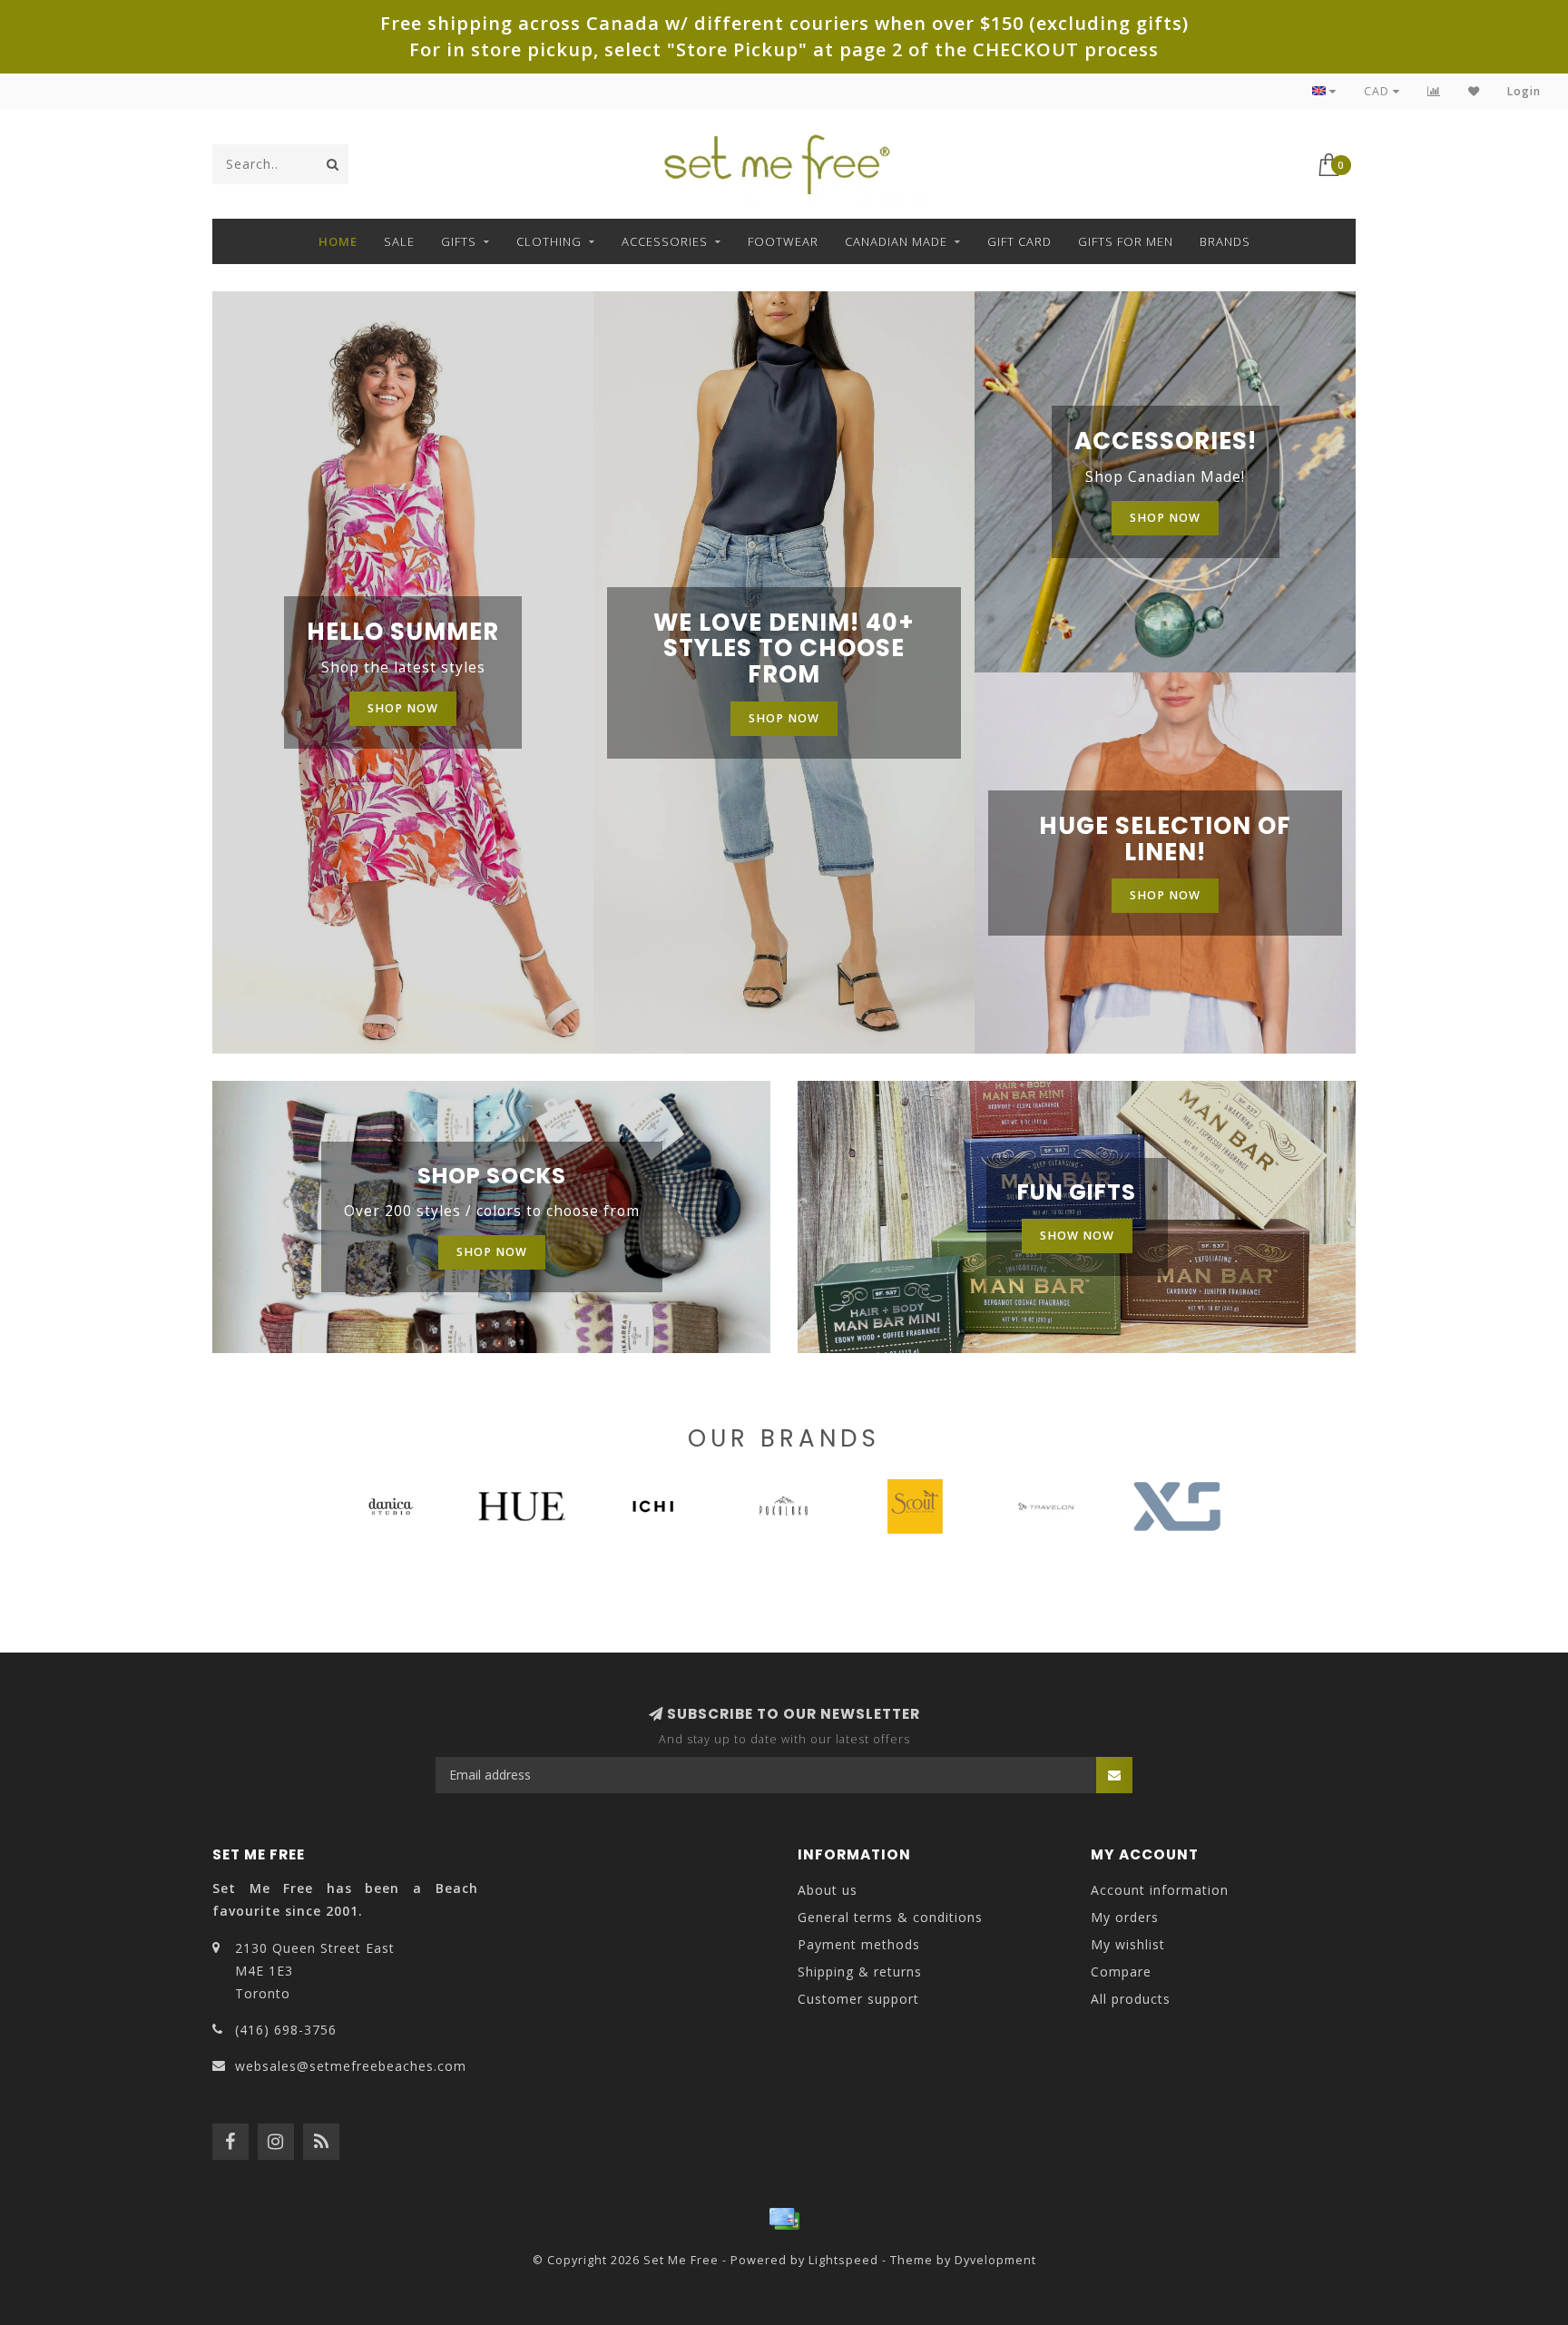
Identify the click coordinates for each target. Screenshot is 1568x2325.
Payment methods (859, 1944)
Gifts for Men (1126, 241)
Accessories (665, 241)
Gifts (459, 241)
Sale (399, 241)
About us (828, 1890)
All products (1131, 1999)
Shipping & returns (860, 1972)
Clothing (549, 241)
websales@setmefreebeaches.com (351, 2066)
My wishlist (1128, 1944)
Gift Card (1019, 241)
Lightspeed (843, 2260)
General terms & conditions (890, 1917)
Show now (1077, 1236)
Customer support (858, 1999)
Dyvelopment (995, 2260)
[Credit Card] (784, 2219)
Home (338, 241)
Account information (1160, 1890)
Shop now (403, 708)
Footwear (783, 241)
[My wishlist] (1474, 91)
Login (1524, 91)
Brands (1225, 241)
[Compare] (1434, 91)
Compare (1121, 1972)
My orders (1125, 1917)
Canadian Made (896, 241)
